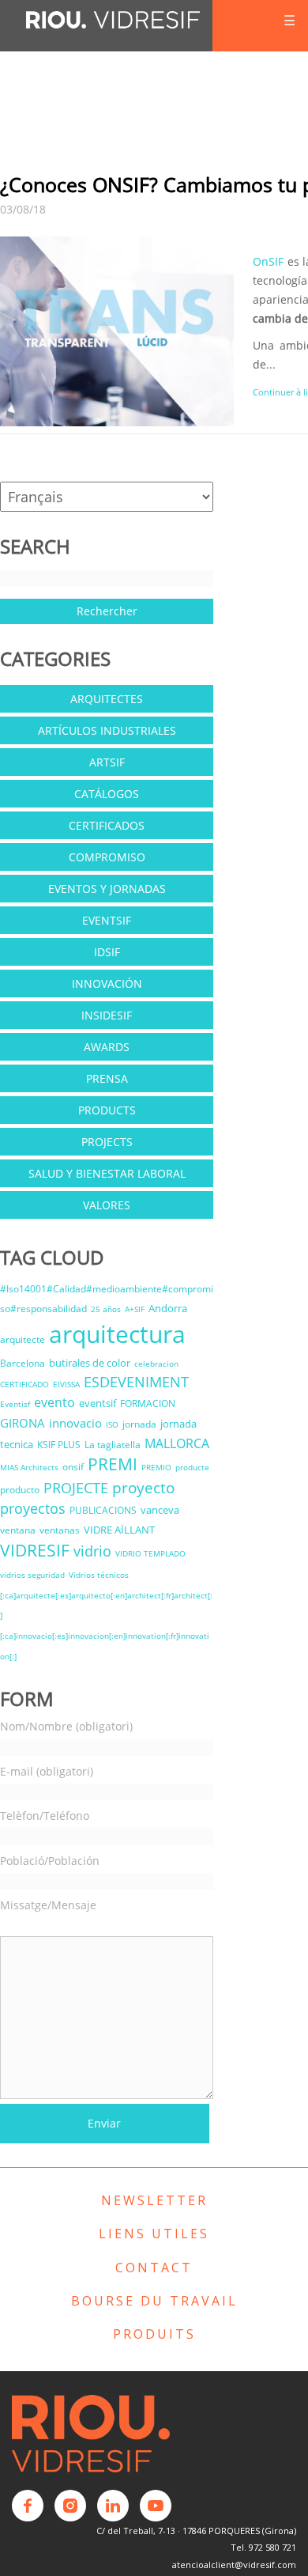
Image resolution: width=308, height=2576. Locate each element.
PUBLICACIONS (103, 1510)
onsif (73, 1467)
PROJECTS (107, 1142)
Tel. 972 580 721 (263, 2547)
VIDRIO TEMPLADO (150, 1553)
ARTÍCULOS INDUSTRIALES (107, 730)
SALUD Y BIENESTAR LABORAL (107, 1173)
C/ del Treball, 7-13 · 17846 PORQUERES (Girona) (196, 2531)
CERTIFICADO (24, 1384)
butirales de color (90, 1363)
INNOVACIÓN (107, 983)
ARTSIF (107, 762)
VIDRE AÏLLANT (119, 1530)
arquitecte (23, 1339)
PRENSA (107, 1078)
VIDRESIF (35, 1550)
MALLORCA (177, 1443)
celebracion (156, 1364)
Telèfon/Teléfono (45, 1816)
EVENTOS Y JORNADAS (107, 889)
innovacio (75, 1423)
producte (192, 1467)
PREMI (113, 1464)
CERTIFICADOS (107, 825)
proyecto (143, 1487)
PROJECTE (76, 1488)
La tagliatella (113, 1445)
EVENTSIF (107, 920)
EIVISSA (66, 1384)
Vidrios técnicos (99, 1575)
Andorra (168, 1308)
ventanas (60, 1530)
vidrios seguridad (32, 1575)
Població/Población (50, 1861)
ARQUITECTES (107, 699)
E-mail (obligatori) (47, 1771)
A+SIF (135, 1309)
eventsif (98, 1403)
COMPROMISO (107, 857)
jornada (139, 1424)
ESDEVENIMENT (136, 1382)
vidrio (92, 1551)
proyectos (33, 1508)
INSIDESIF (107, 1015)
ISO (112, 1424)
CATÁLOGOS (107, 794)
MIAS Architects (29, 1467)
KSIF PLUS (59, 1445)
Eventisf (15, 1404)
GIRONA (23, 1423)
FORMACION (148, 1403)
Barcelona (23, 1363)
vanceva (160, 1510)
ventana (18, 1530)
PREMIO (156, 1467)
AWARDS (107, 1047)
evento (54, 1402)
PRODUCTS (107, 1110)
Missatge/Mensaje (48, 1905)
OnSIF (268, 261)
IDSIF (107, 952)
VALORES (107, 1205)
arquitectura (117, 1334)
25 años (106, 1309)
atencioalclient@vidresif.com (234, 2565)
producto (20, 1490)
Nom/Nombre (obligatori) (66, 1726)
